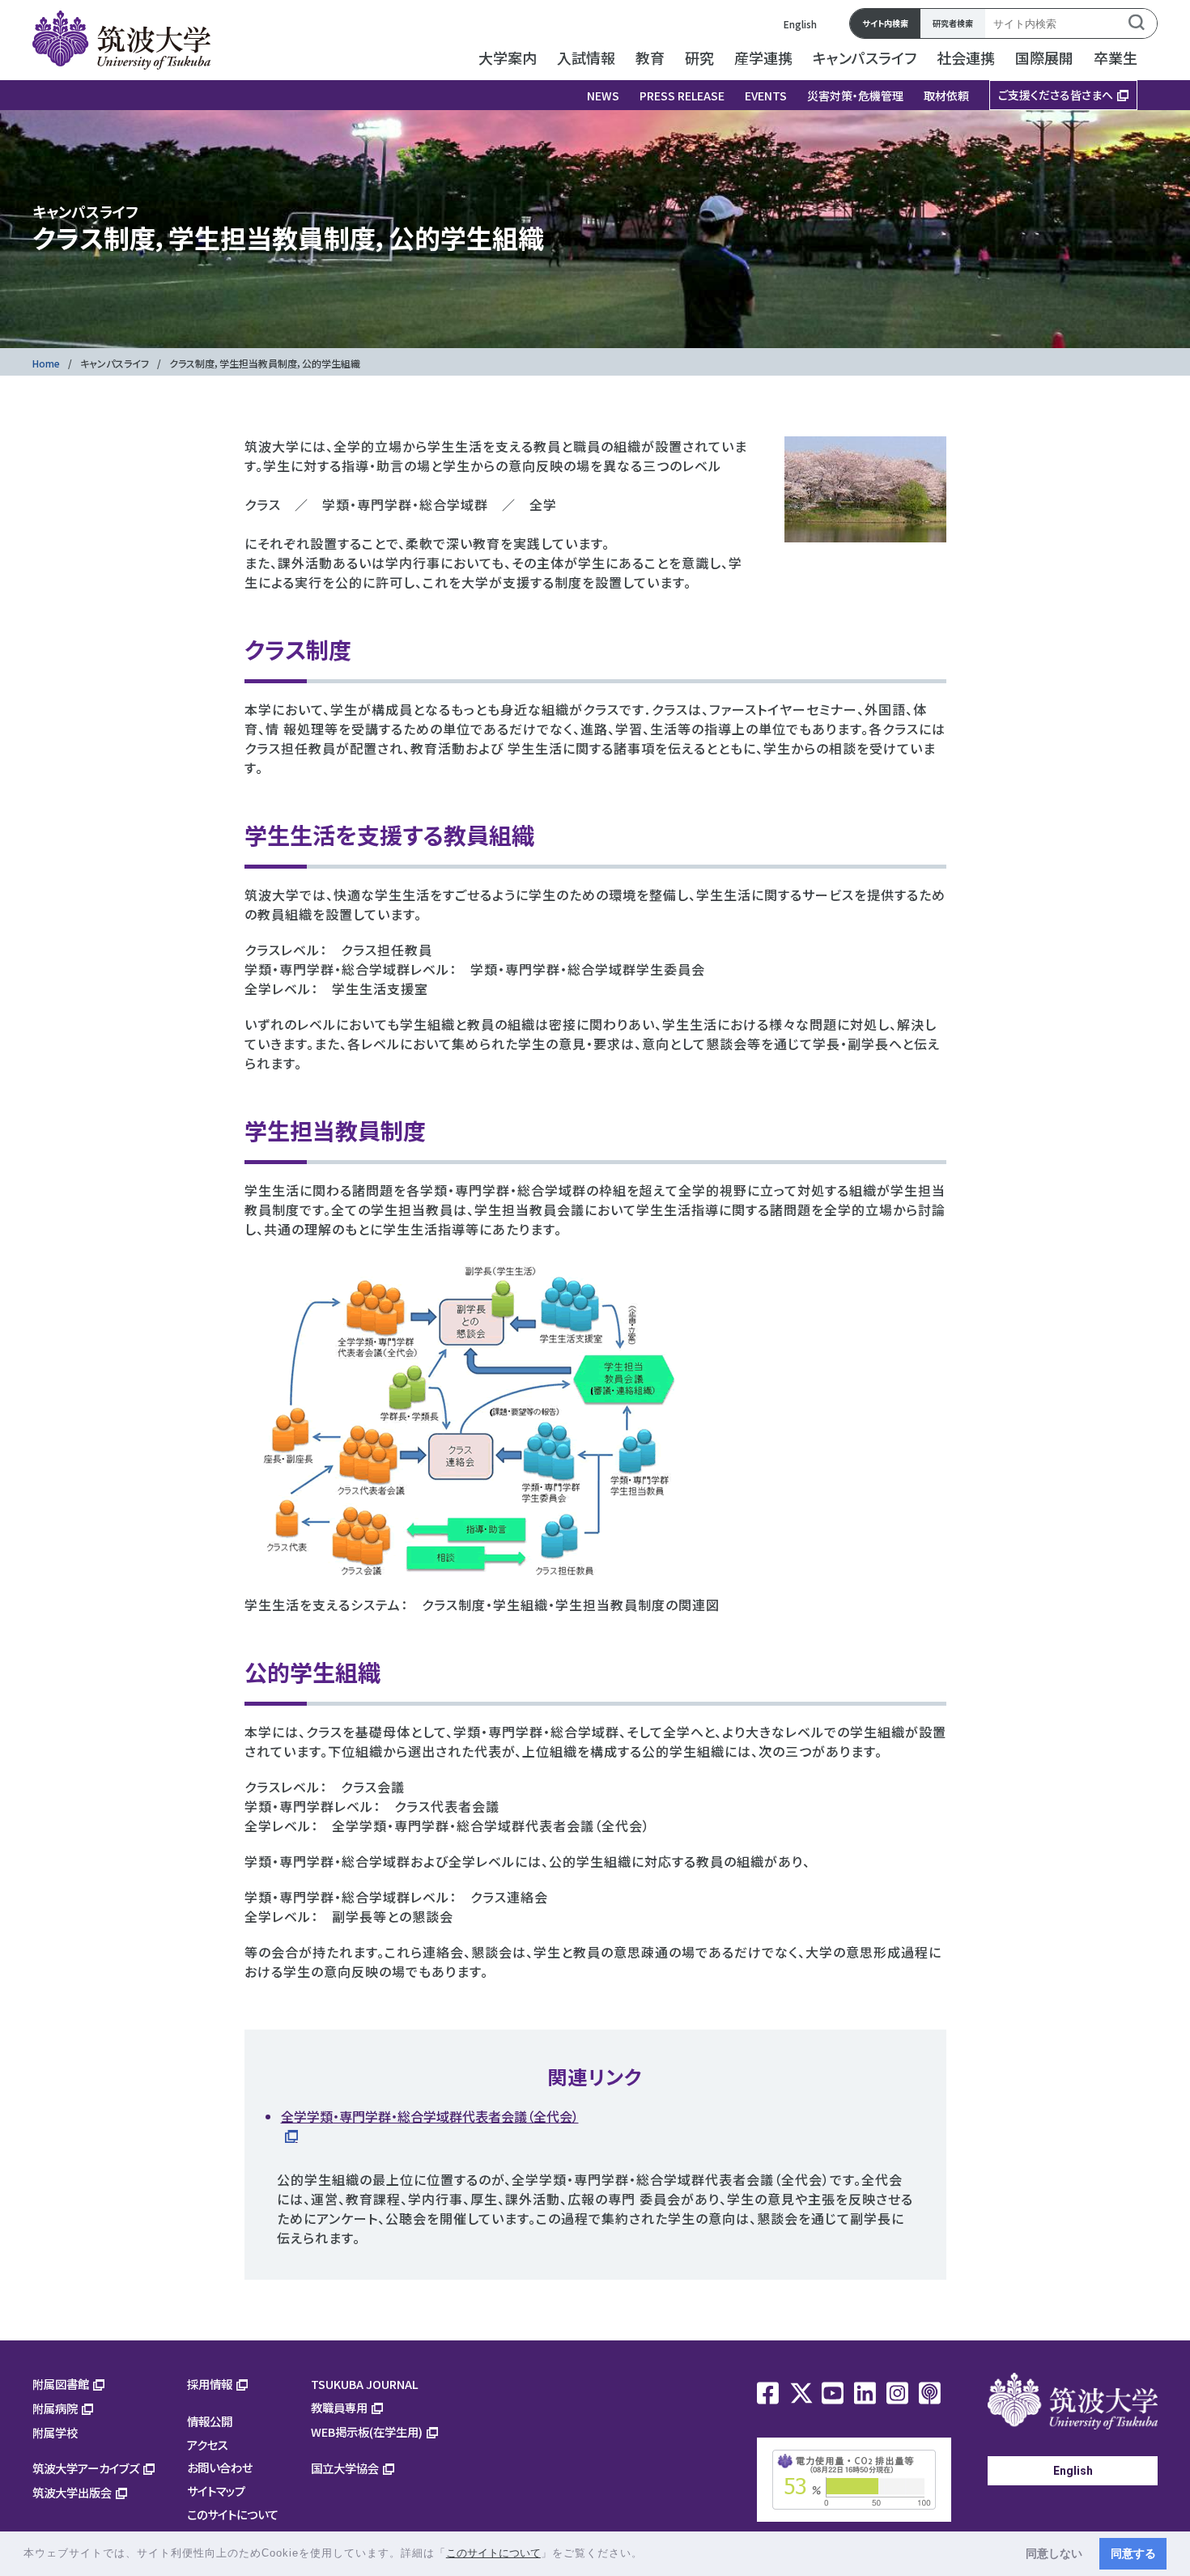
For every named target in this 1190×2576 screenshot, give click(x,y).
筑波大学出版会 (72, 2492)
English (800, 24)
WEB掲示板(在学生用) (367, 2431)
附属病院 (55, 2408)
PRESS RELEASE (682, 96)
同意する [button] (1133, 2553)
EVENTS (766, 96)
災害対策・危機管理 (855, 96)
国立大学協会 (345, 2468)
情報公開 (210, 2421)
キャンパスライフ (115, 363)
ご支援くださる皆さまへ (1056, 95)
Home (46, 363)
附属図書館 (61, 2384)
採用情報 (210, 2384)
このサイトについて (233, 2514)
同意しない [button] (1054, 2553)
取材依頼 (946, 96)
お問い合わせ (220, 2467)
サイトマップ (216, 2491)
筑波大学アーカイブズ (86, 2468)
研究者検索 (953, 23)
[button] (649, 2555)
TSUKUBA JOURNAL (365, 2384)
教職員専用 (339, 2407)
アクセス (208, 2444)
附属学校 (55, 2432)
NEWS (603, 96)
